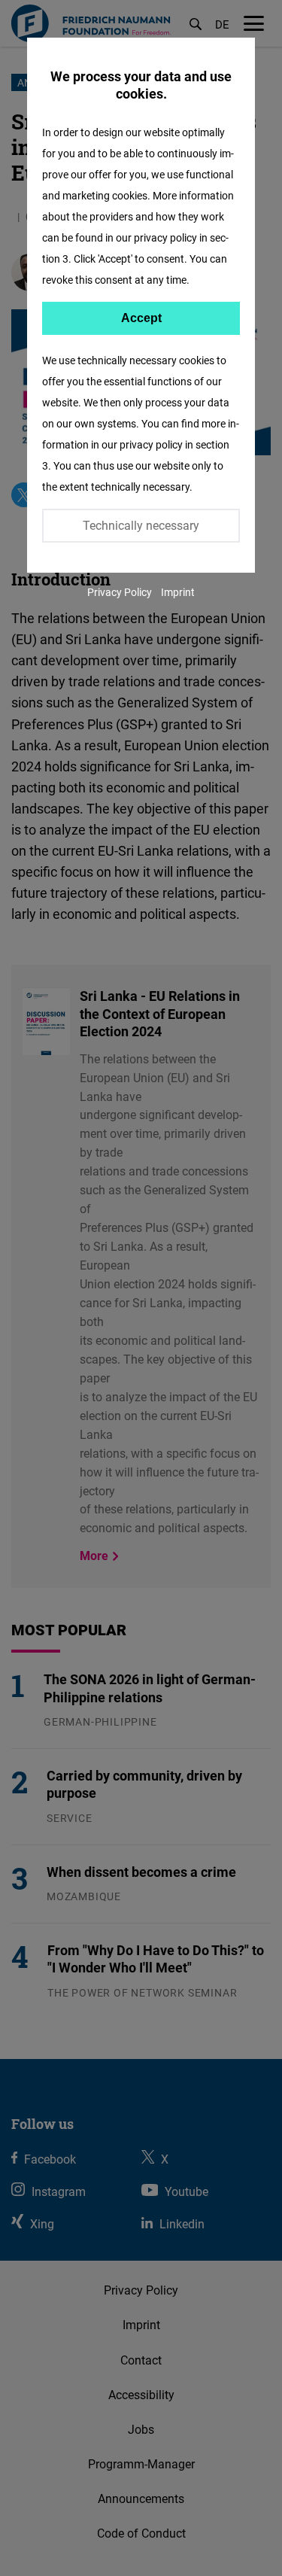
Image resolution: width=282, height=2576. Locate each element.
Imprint (178, 592)
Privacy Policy (120, 592)
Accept (141, 318)
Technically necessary (141, 525)
